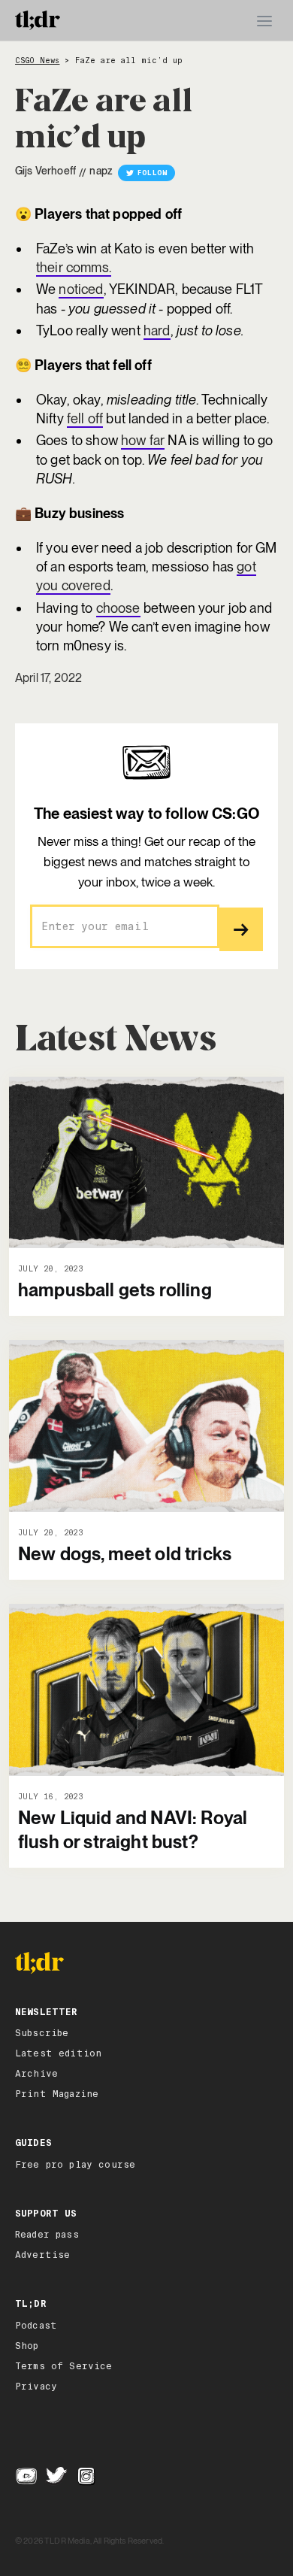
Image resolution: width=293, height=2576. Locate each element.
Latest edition (58, 2053)
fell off (85, 418)
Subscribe (42, 2033)
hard (157, 330)
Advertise (42, 2255)
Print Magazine (57, 2094)
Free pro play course (75, 2165)
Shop (27, 2346)
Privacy (36, 2387)
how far (143, 440)
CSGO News (37, 61)
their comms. (74, 267)
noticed (81, 289)
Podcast (36, 2326)
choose (118, 608)
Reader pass (47, 2235)
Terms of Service (64, 2366)
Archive (36, 2074)
